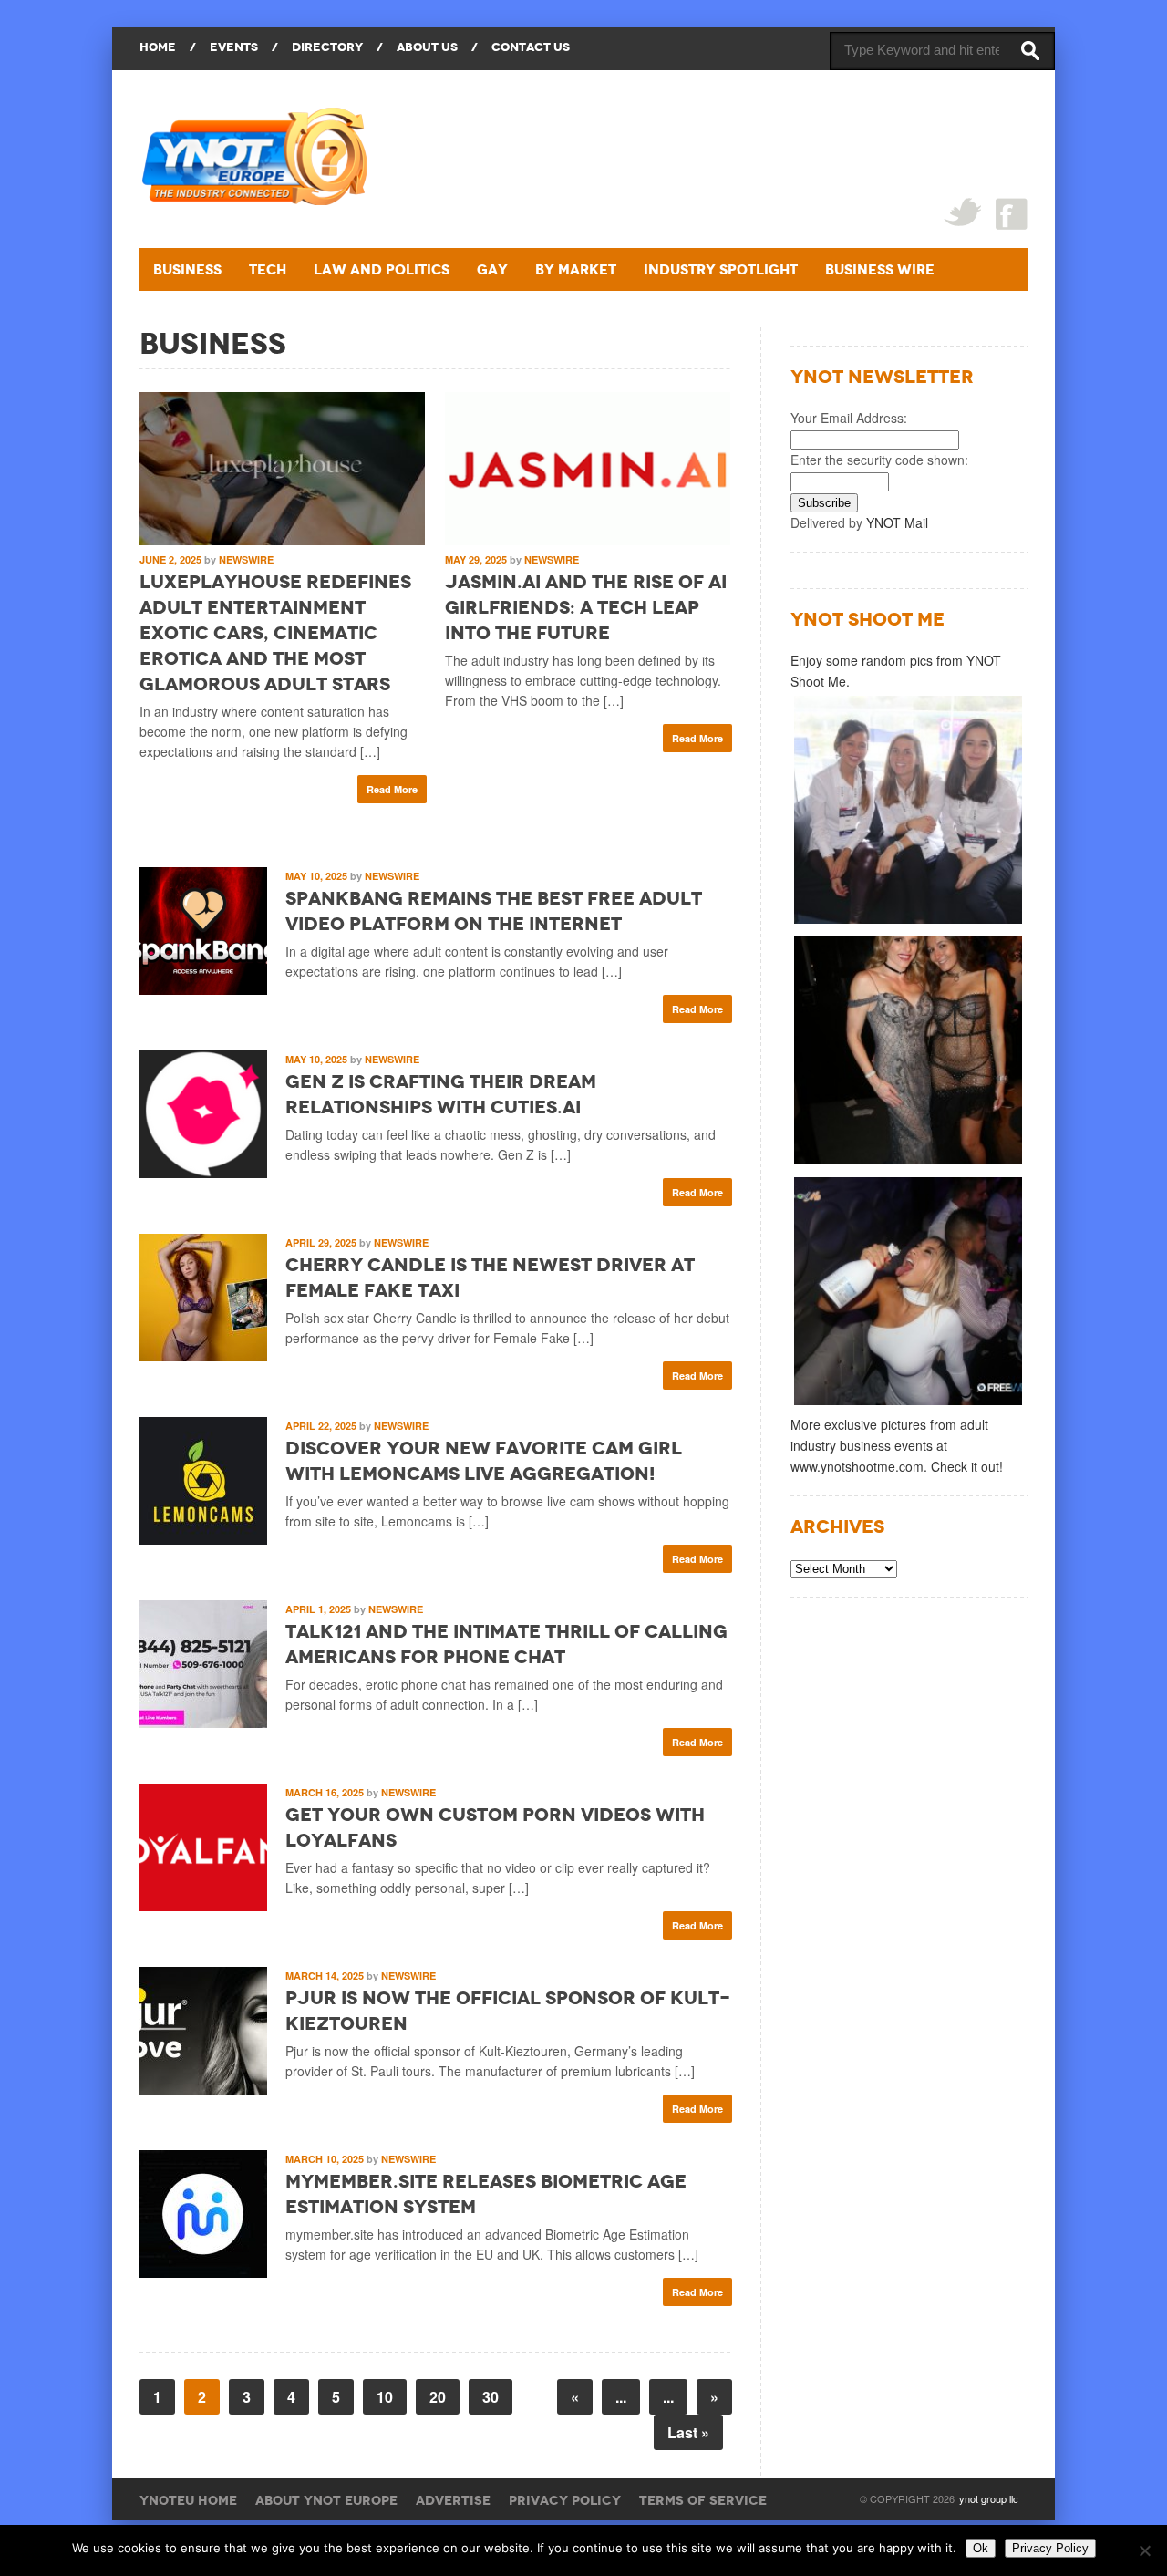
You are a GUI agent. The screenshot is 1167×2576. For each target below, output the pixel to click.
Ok (981, 2548)
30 (491, 2397)
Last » (688, 2432)
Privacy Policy (565, 2500)
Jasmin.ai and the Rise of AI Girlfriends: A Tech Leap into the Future (586, 607)
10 (385, 2397)
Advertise (453, 2500)
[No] (1144, 2550)
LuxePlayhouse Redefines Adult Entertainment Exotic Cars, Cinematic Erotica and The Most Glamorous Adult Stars (275, 633)
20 (438, 2397)
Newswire (246, 559)
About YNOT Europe (326, 2500)
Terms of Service (703, 2500)
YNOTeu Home (188, 2500)
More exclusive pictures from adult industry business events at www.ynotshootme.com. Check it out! (897, 1445)
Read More (392, 789)
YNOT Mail (897, 522)
